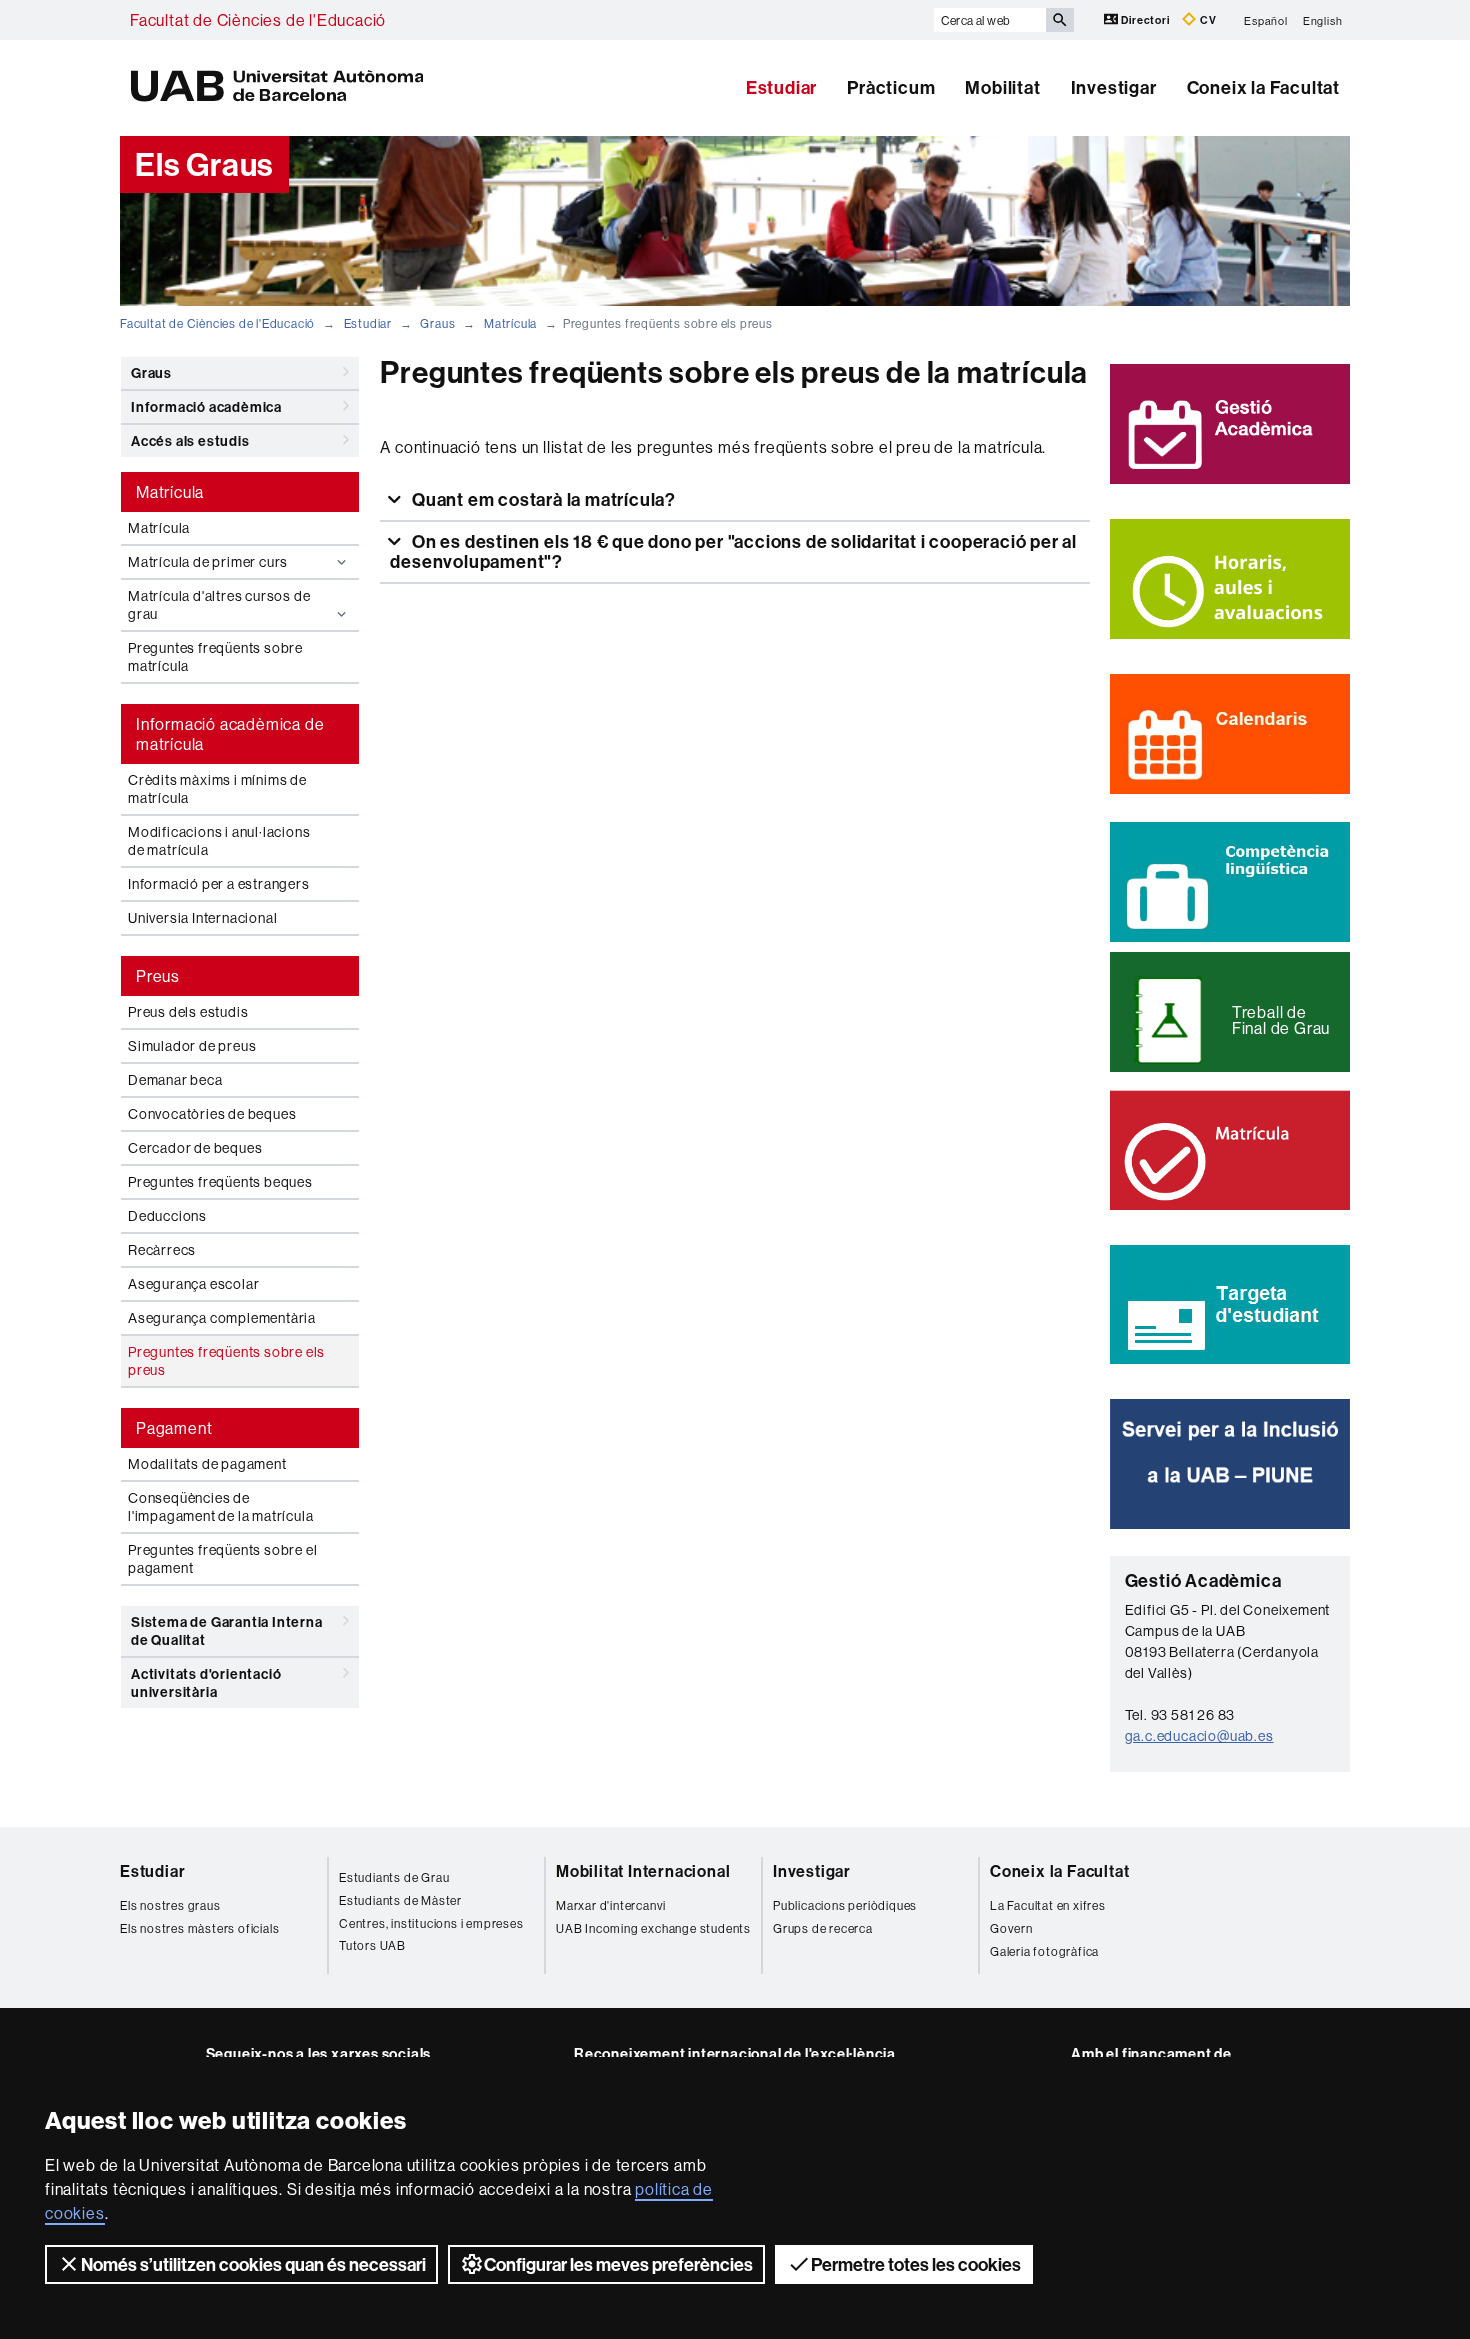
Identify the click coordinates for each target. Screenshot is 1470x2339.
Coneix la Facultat (1263, 87)
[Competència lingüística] (1230, 882)
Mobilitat (1002, 87)
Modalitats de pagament (207, 1464)
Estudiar (781, 87)
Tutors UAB (372, 1945)
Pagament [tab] (174, 1428)
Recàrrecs (162, 1250)
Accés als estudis (190, 441)
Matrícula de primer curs (208, 562)
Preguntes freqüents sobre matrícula (215, 657)
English (1323, 20)
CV (1206, 20)
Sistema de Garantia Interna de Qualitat (227, 1631)
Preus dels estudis (188, 1012)
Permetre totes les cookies (916, 2264)
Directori (1146, 20)
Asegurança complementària (222, 1318)
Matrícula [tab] (170, 492)
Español (1266, 20)
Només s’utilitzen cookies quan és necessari (253, 2264)
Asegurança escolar (193, 1284)
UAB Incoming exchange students (653, 1928)
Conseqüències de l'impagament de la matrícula (220, 1507)
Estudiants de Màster (400, 1900)
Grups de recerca (823, 1928)
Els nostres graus (170, 1905)
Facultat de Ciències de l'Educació (258, 20)
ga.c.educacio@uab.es (1199, 1736)
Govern (1011, 1928)
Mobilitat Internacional (643, 1871)
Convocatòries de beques (212, 1114)
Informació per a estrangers (219, 884)
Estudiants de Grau (394, 1877)
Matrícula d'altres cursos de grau (219, 605)
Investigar (1114, 87)
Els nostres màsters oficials (199, 1928)
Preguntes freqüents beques (220, 1182)
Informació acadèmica (206, 407)
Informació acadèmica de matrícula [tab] (230, 734)
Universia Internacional (202, 918)
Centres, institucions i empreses (431, 1923)
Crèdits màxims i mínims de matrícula (217, 789)
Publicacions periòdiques (845, 1905)
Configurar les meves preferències (618, 2264)
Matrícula (510, 323)
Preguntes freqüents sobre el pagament (222, 1559)
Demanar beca (175, 1080)
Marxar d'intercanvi (611, 1905)
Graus (437, 323)
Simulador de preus (192, 1046)
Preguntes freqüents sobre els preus (226, 1361)
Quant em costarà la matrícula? (542, 499)
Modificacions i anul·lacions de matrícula (219, 841)
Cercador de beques (195, 1148)
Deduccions (167, 1216)
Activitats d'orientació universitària (206, 1683)
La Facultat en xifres (1048, 1905)
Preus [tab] (158, 976)
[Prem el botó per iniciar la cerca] (1060, 20)
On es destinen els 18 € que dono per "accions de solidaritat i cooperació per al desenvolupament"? (733, 551)
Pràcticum (891, 87)
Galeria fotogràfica (1044, 1951)
